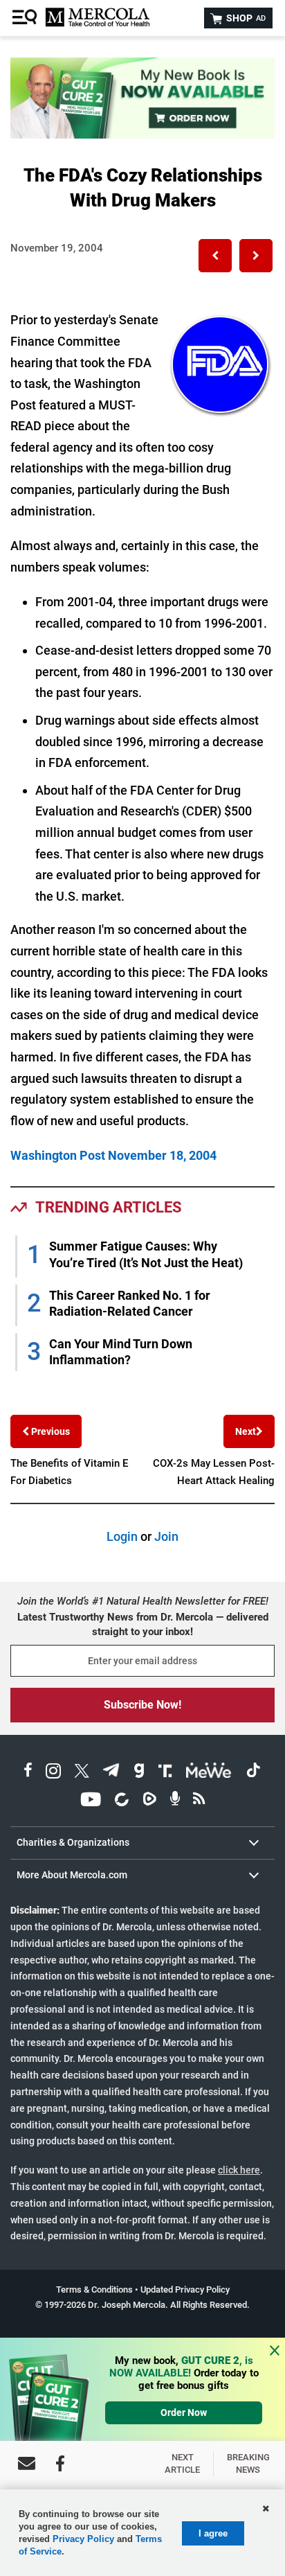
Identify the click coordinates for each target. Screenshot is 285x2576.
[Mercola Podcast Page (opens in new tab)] (175, 1801)
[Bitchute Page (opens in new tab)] (121, 1801)
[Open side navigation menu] (26, 18)
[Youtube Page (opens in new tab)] (91, 1801)
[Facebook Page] (60, 2463)
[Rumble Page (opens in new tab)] (149, 1801)
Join (166, 1536)
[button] (215, 256)
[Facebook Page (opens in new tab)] (28, 1773)
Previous (49, 1431)
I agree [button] (213, 2533)
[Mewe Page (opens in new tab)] (209, 1773)
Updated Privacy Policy (185, 2290)
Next (246, 1431)
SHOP (245, 18)
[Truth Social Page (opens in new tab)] (165, 1773)
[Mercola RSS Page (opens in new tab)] (199, 1801)
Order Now (184, 2412)
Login (122, 1536)
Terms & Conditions (94, 2290)
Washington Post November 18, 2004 (113, 1155)
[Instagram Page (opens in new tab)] (53, 1773)
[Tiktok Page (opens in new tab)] (253, 1773)
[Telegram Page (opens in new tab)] (111, 1773)
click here (239, 2170)
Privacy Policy (83, 2539)
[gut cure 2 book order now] (142, 134)
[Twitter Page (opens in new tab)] (82, 1773)
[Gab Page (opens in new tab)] (139, 1773)
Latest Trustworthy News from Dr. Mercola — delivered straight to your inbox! (143, 1624)
